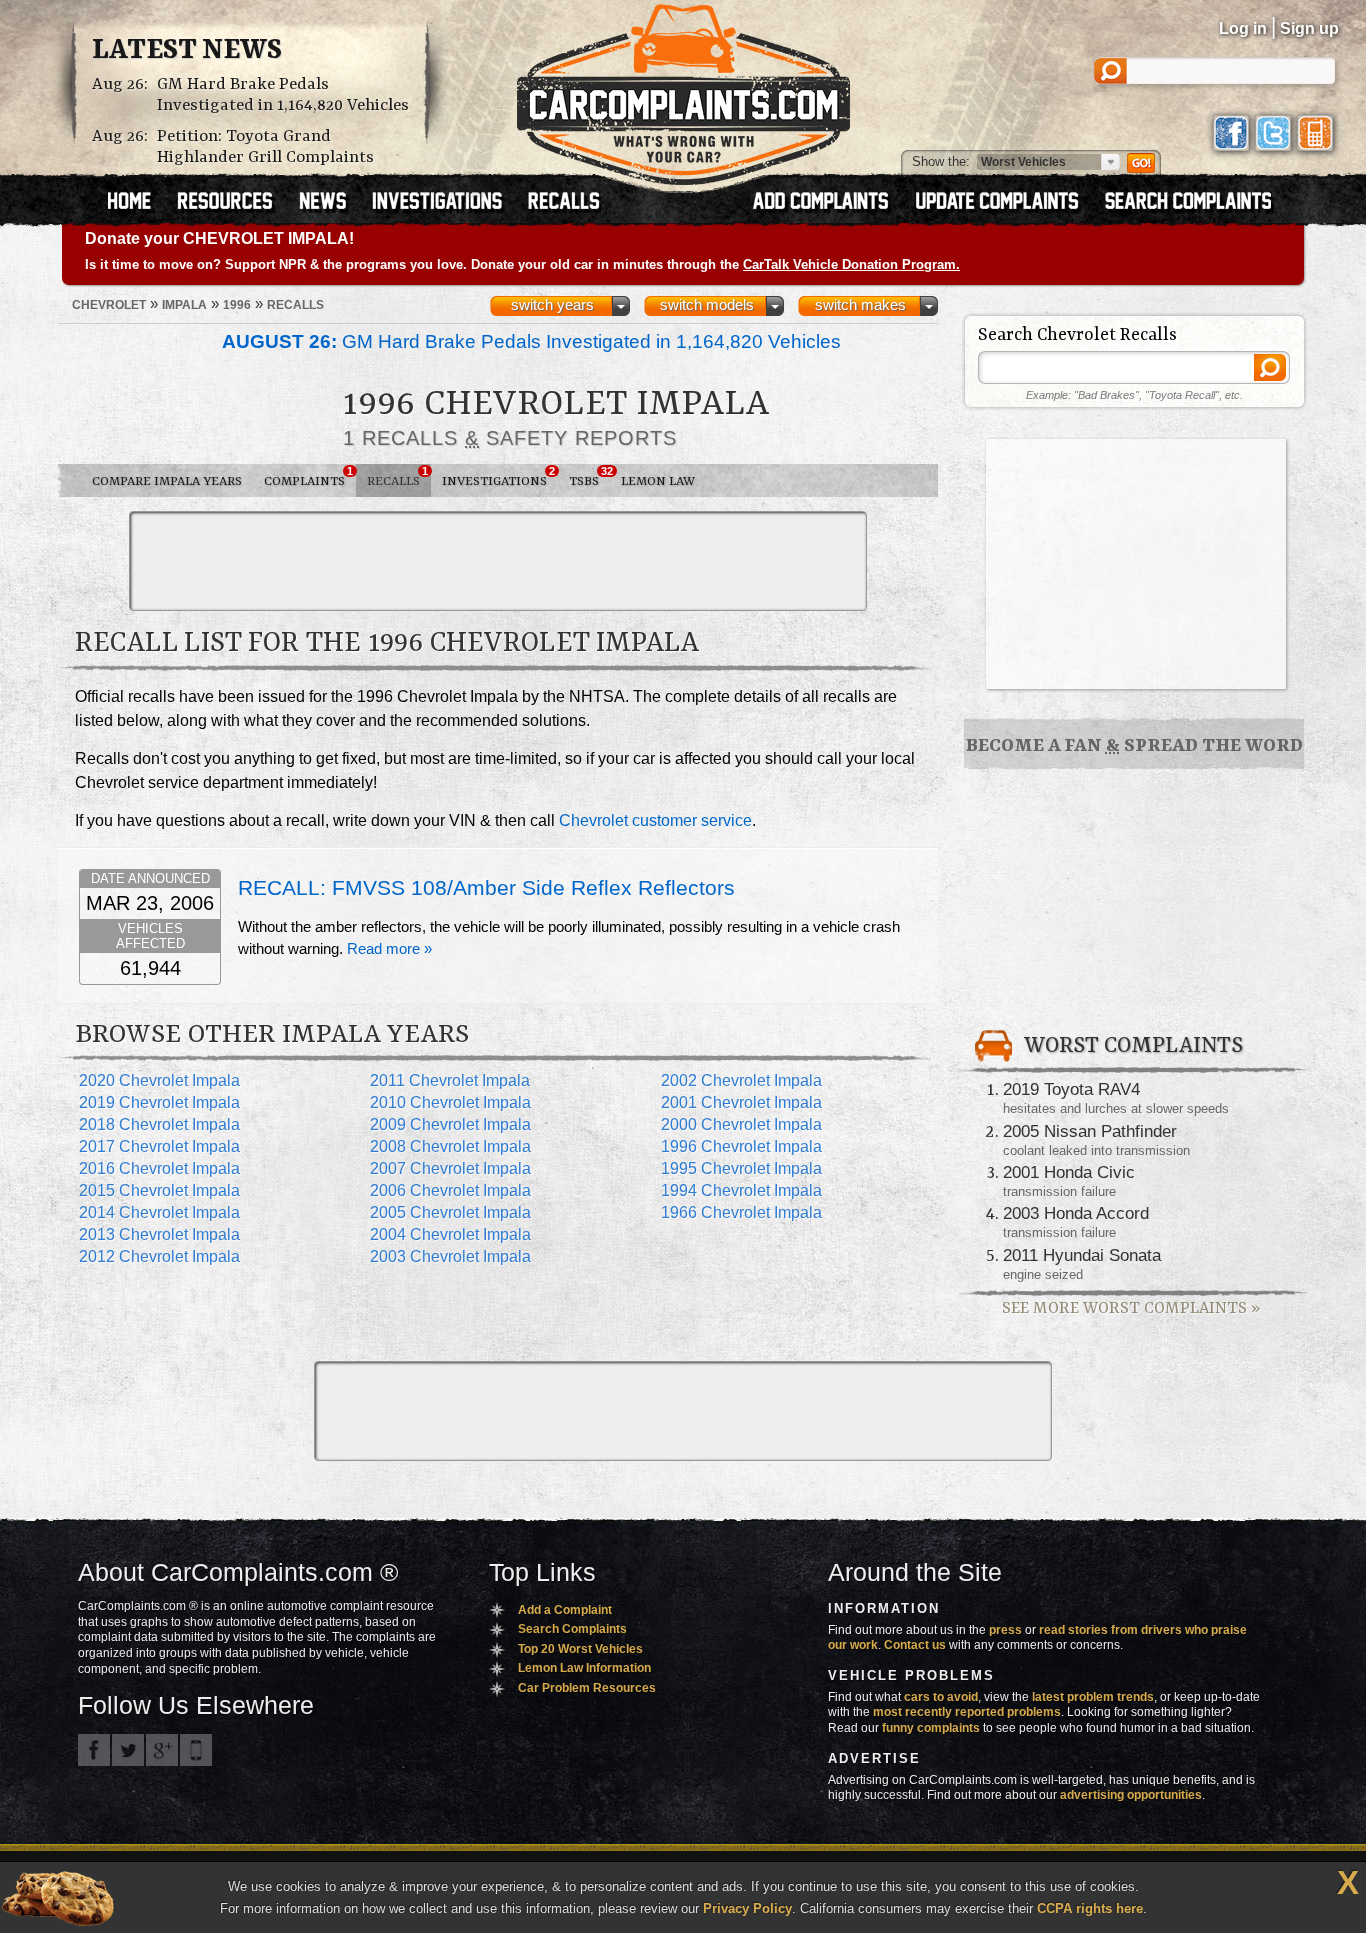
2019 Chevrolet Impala (159, 1102)
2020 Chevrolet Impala (159, 1080)
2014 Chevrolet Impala (159, 1212)
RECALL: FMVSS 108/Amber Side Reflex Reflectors (486, 888)
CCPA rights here (1090, 1908)
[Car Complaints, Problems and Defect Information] (683, 89)
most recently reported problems (967, 1712)
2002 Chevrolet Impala (741, 1080)
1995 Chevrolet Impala (741, 1168)
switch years (552, 305)
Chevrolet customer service (655, 820)
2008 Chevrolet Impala (450, 1146)
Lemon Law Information (584, 1668)
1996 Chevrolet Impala (741, 1146)
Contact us (915, 1645)
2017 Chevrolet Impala (159, 1146)
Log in (1243, 28)
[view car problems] (138, 203)
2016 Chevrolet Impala (159, 1168)
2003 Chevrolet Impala (450, 1256)
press (1005, 1630)
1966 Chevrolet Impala (741, 1212)
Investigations (498, 477)
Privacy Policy (747, 1908)
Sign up (1309, 28)
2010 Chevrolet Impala (450, 1102)
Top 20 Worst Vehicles (580, 1649)
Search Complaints (572, 1629)
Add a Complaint (565, 1610)
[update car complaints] (1006, 203)
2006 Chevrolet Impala (450, 1190)
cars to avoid (941, 1697)
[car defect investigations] (446, 203)
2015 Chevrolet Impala (159, 1190)
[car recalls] (564, 203)
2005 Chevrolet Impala (450, 1212)
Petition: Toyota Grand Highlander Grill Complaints (265, 147)
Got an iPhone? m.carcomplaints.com (196, 1750)
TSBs (589, 477)
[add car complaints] (829, 203)
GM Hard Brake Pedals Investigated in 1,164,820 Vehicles (283, 95)
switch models (707, 305)
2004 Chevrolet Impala (450, 1234)
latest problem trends (1093, 1697)
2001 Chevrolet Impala (741, 1102)
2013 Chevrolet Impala (159, 1234)
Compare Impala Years (167, 481)
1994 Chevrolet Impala (741, 1190)
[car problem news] (331, 203)
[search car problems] (1197, 203)
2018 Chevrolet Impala (159, 1124)
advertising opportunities (1131, 1795)
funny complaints (931, 1728)
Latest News (187, 51)
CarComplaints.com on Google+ (162, 1750)
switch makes (860, 305)
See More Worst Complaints (1131, 1308)
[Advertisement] (498, 561)
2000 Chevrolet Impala (741, 1124)
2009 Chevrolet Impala (450, 1124)
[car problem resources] (234, 203)
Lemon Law (658, 481)
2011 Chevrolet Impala (450, 1080)
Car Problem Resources (587, 1688)
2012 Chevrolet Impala (159, 1256)
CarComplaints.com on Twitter (128, 1750)
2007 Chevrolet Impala (450, 1168)
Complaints (308, 477)
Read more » (389, 949)
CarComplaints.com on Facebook (94, 1750)
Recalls (397, 477)
